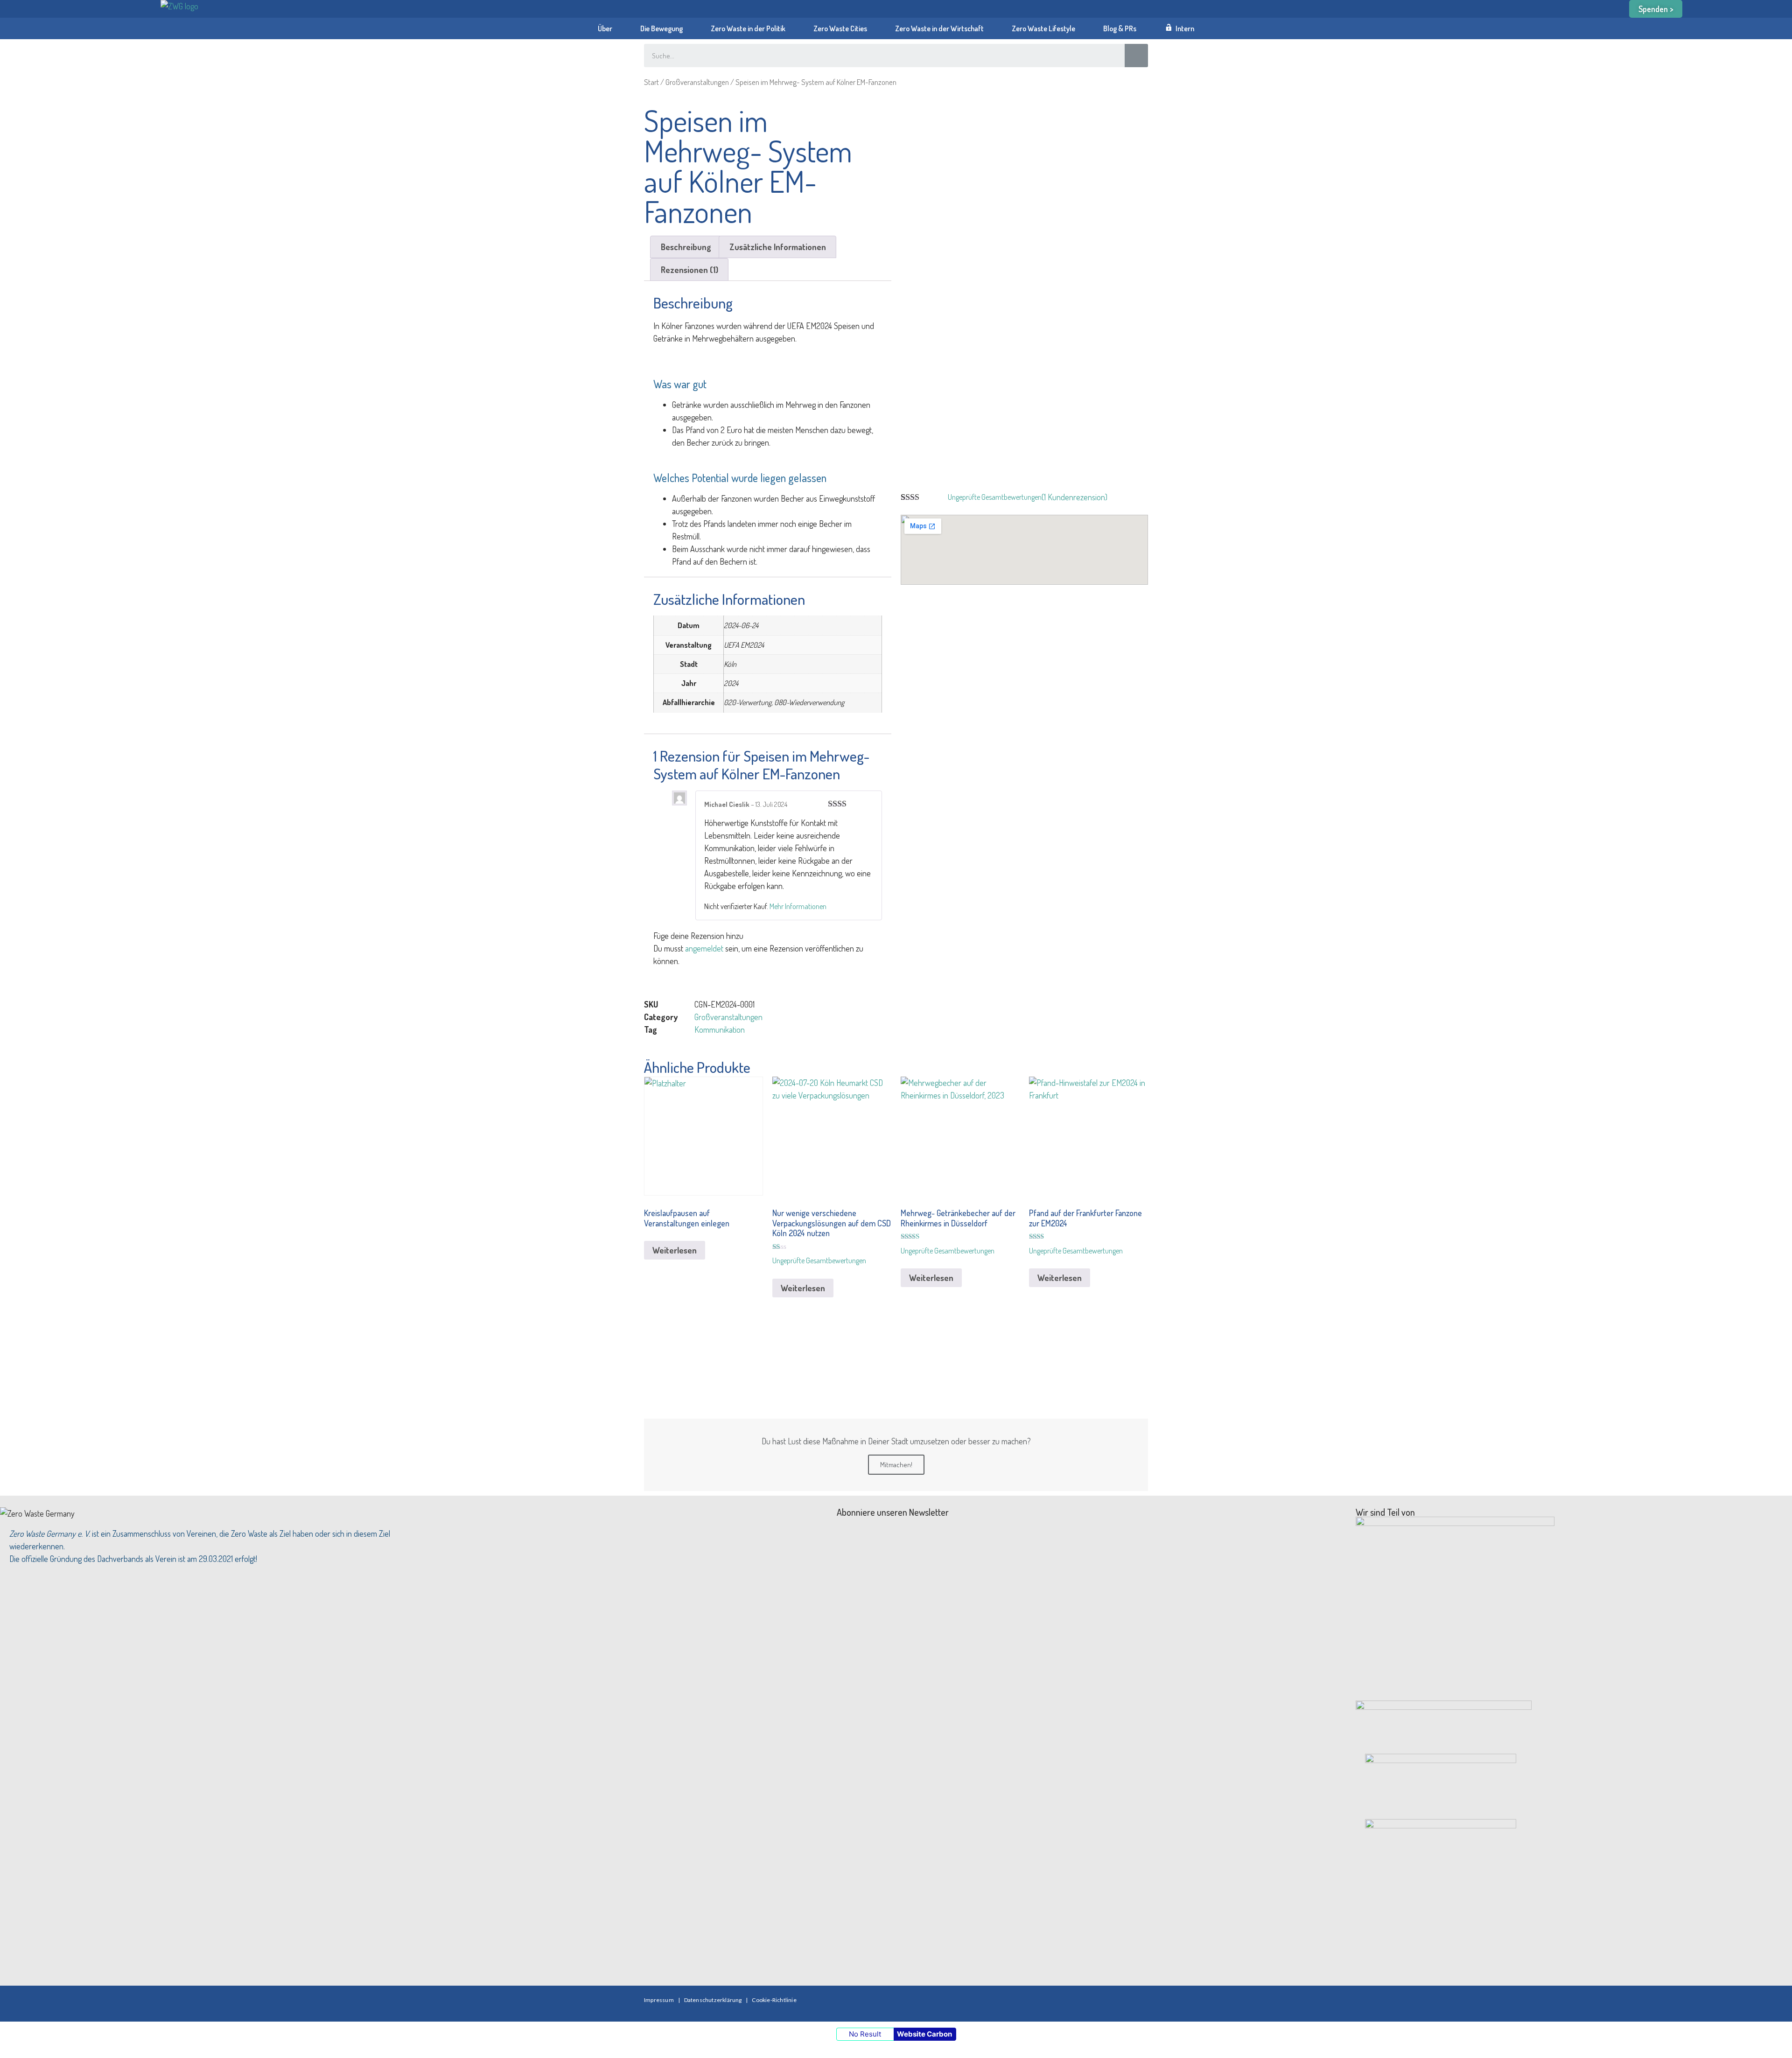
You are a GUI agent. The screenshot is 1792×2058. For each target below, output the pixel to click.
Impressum (659, 2000)
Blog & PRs (1120, 28)
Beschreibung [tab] (686, 247)
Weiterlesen (675, 1250)
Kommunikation (720, 1029)
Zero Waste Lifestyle (1043, 28)
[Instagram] (1081, 2002)
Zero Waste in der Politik (748, 28)
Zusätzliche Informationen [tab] (778, 247)
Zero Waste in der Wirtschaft (939, 28)
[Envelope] (1136, 2002)
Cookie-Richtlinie (774, 2000)
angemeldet (704, 948)
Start (651, 82)
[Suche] (1136, 56)
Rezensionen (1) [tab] (689, 270)
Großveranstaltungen (697, 82)
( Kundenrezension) (1074, 497)
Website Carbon (924, 2034)
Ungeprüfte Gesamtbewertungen (995, 497)
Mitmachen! (896, 1465)
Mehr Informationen (798, 906)
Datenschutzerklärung (713, 2000)
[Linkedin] (1109, 2002)
